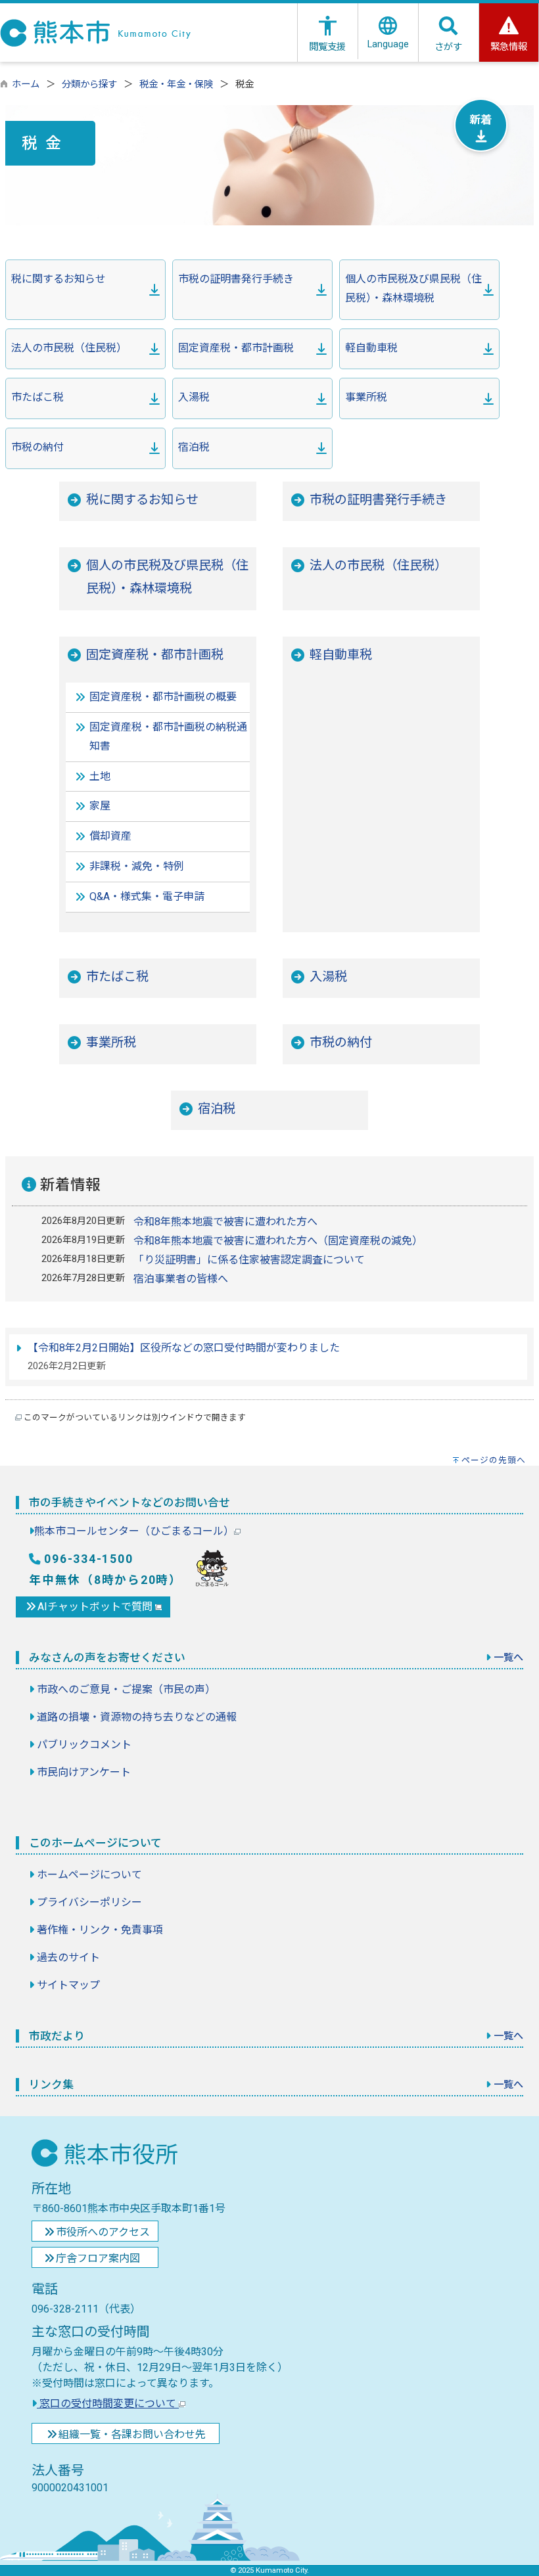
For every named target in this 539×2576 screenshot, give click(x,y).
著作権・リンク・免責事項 (100, 1930)
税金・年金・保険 (176, 84)
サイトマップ (68, 1985)
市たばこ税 (37, 397)
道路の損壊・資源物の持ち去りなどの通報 (137, 1717)
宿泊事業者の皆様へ (181, 1279)
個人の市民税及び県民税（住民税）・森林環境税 (413, 288)
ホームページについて (89, 1875)
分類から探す (89, 84)
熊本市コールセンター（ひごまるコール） (134, 1531)
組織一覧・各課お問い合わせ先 (132, 2434)
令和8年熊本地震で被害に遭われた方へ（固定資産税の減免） (278, 1241)
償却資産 (110, 836)
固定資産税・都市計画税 (236, 348)
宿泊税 (194, 447)
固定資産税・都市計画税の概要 (163, 697)
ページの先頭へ (494, 1460)
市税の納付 (37, 447)
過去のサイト (68, 1957)
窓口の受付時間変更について (108, 2404)
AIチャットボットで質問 (96, 1607)
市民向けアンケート (84, 1772)
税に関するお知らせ (59, 279)
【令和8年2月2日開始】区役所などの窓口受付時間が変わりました (184, 1348)
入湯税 (194, 397)
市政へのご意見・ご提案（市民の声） (126, 1689)
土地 (100, 776)
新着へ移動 (481, 125)
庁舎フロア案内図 (98, 2258)
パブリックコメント (84, 1745)
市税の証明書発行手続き (236, 279)
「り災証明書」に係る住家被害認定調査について (249, 1260)
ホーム (26, 84)
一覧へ (508, 1658)
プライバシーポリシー (89, 1902)
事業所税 (366, 397)
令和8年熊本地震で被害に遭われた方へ (225, 1222)
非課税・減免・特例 (137, 866)
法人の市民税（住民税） (69, 348)
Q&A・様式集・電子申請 (147, 896)
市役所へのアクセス (103, 2232)
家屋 (100, 806)
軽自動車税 (371, 348)
